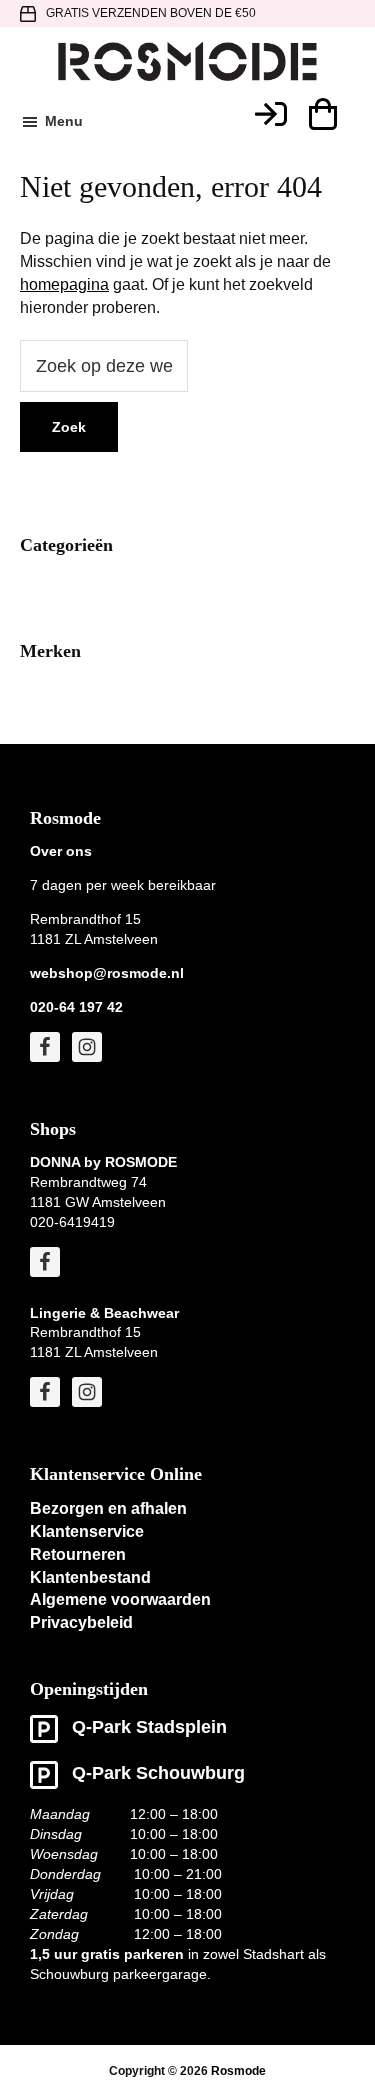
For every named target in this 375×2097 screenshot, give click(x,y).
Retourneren (78, 1554)
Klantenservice (87, 1531)
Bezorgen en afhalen (108, 1508)
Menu (64, 121)
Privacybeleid (81, 1622)
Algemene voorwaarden (120, 1599)
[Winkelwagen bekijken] (322, 114)
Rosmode (238, 2071)
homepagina (64, 284)
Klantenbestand (90, 1577)
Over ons (61, 851)
